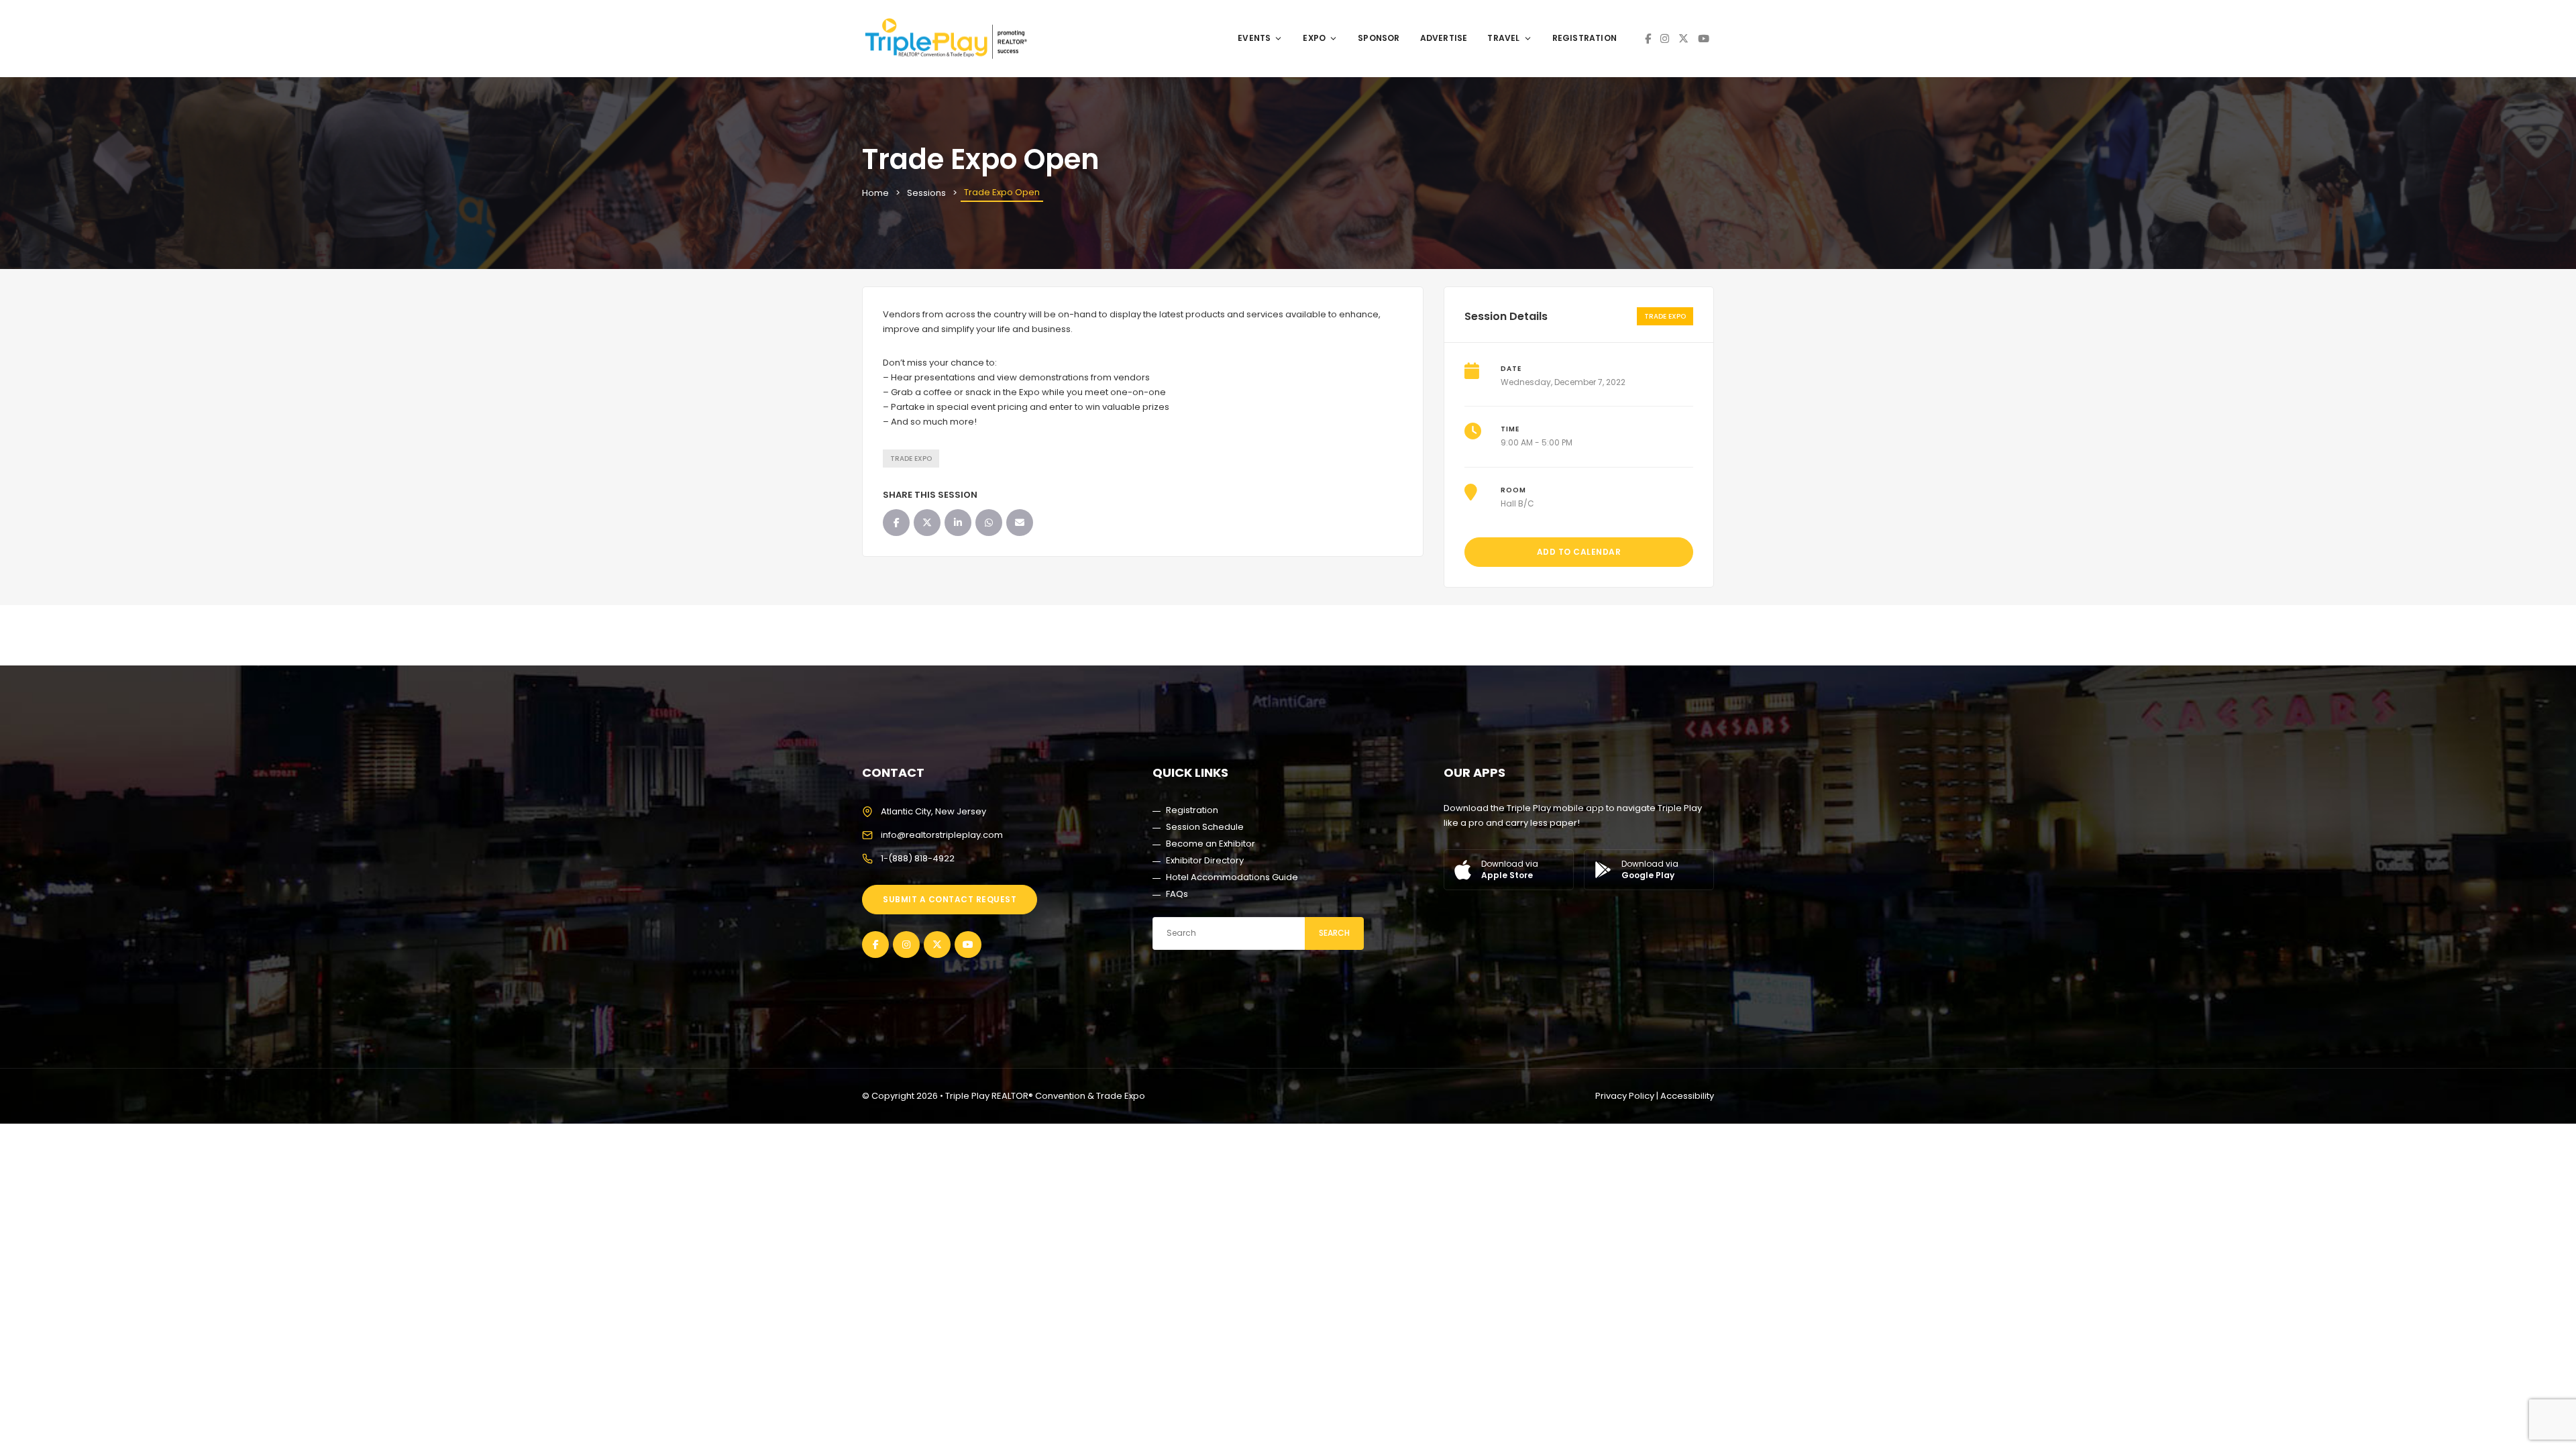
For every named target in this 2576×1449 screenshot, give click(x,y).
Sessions (926, 193)
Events (1254, 38)
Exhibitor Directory (1205, 860)
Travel (1503, 38)
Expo (1314, 38)
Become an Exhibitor (1211, 844)
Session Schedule (1205, 827)
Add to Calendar (1579, 552)
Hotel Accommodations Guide (1232, 877)
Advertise (1444, 38)
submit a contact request (950, 899)
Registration (1585, 38)
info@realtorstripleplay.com (942, 835)
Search (1334, 933)
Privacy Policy (1625, 1096)
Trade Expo (911, 459)
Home (875, 193)
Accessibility (1687, 1096)
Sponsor (1379, 38)
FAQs (1177, 894)
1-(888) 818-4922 (918, 858)
